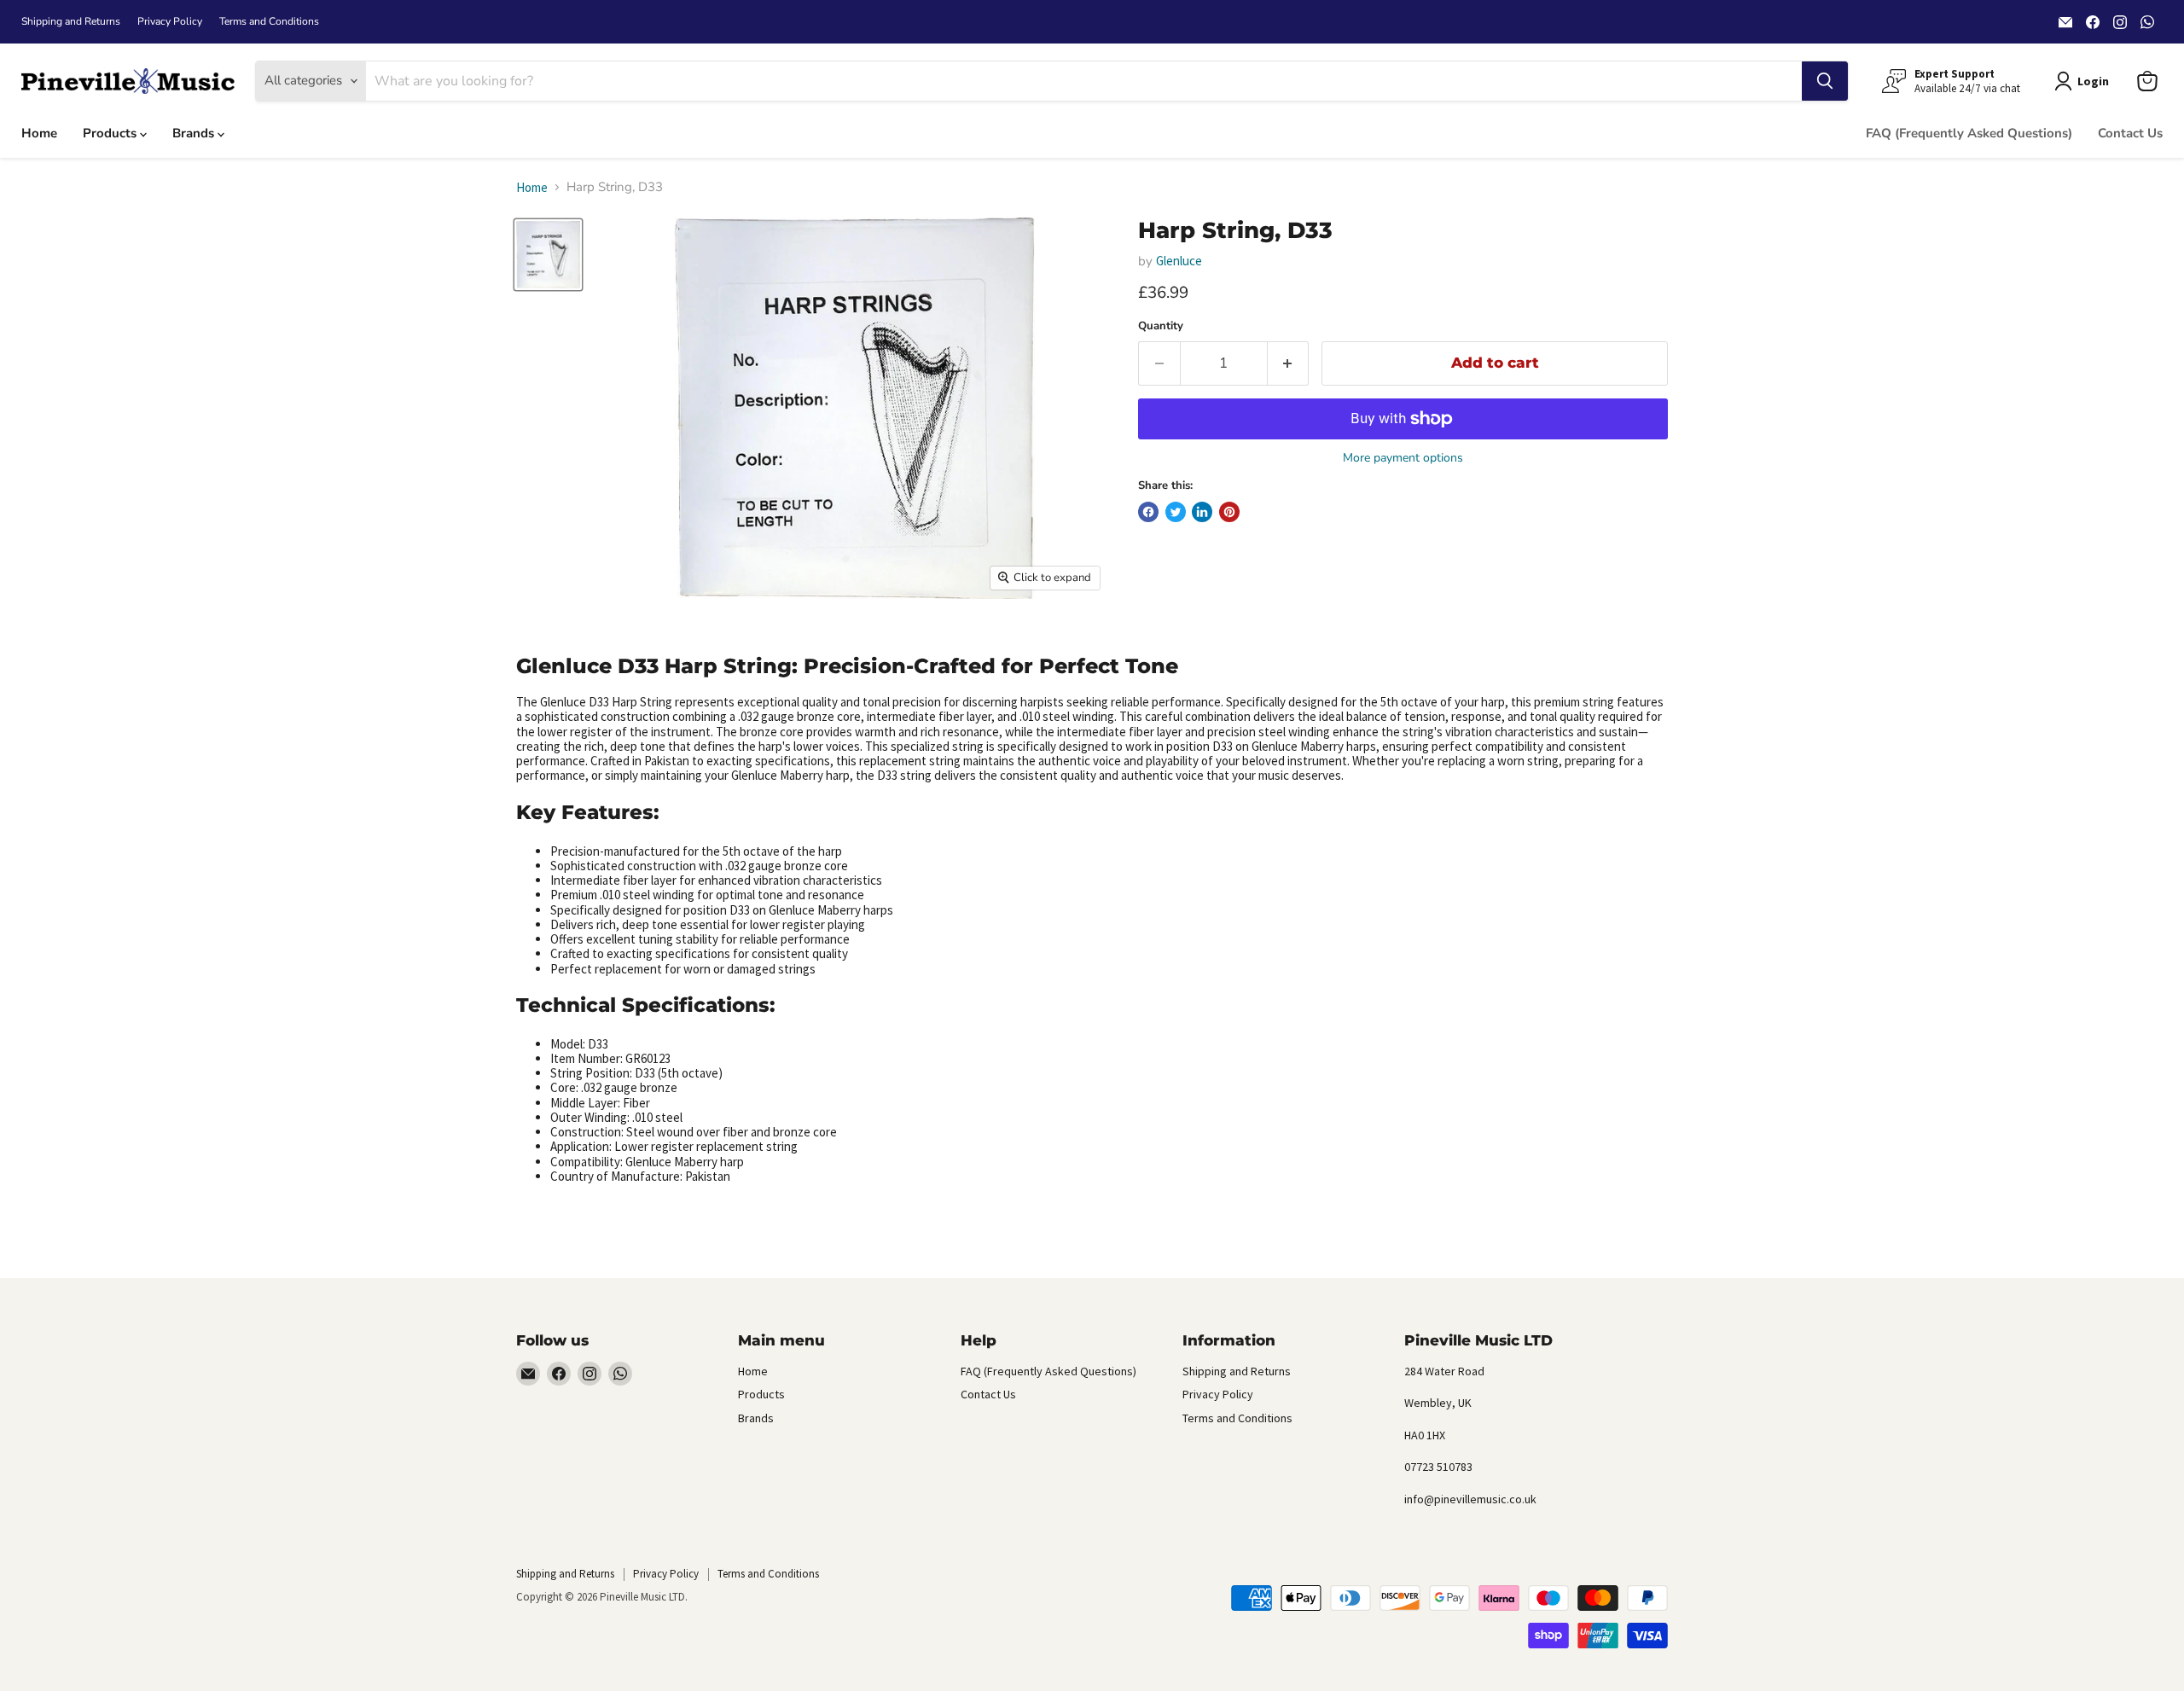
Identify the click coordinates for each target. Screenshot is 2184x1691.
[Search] (1825, 81)
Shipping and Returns (71, 21)
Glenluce (1179, 261)
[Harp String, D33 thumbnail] (548, 255)
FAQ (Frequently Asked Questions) (1969, 133)
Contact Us (2130, 133)
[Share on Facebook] (1148, 512)
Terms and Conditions (269, 21)
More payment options (1403, 458)
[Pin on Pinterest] (1229, 512)
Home (39, 133)
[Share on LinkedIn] (1202, 512)
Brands (195, 133)
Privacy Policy (170, 21)
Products (111, 133)
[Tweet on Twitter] (1176, 512)
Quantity (1161, 326)
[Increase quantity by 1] (1289, 363)
